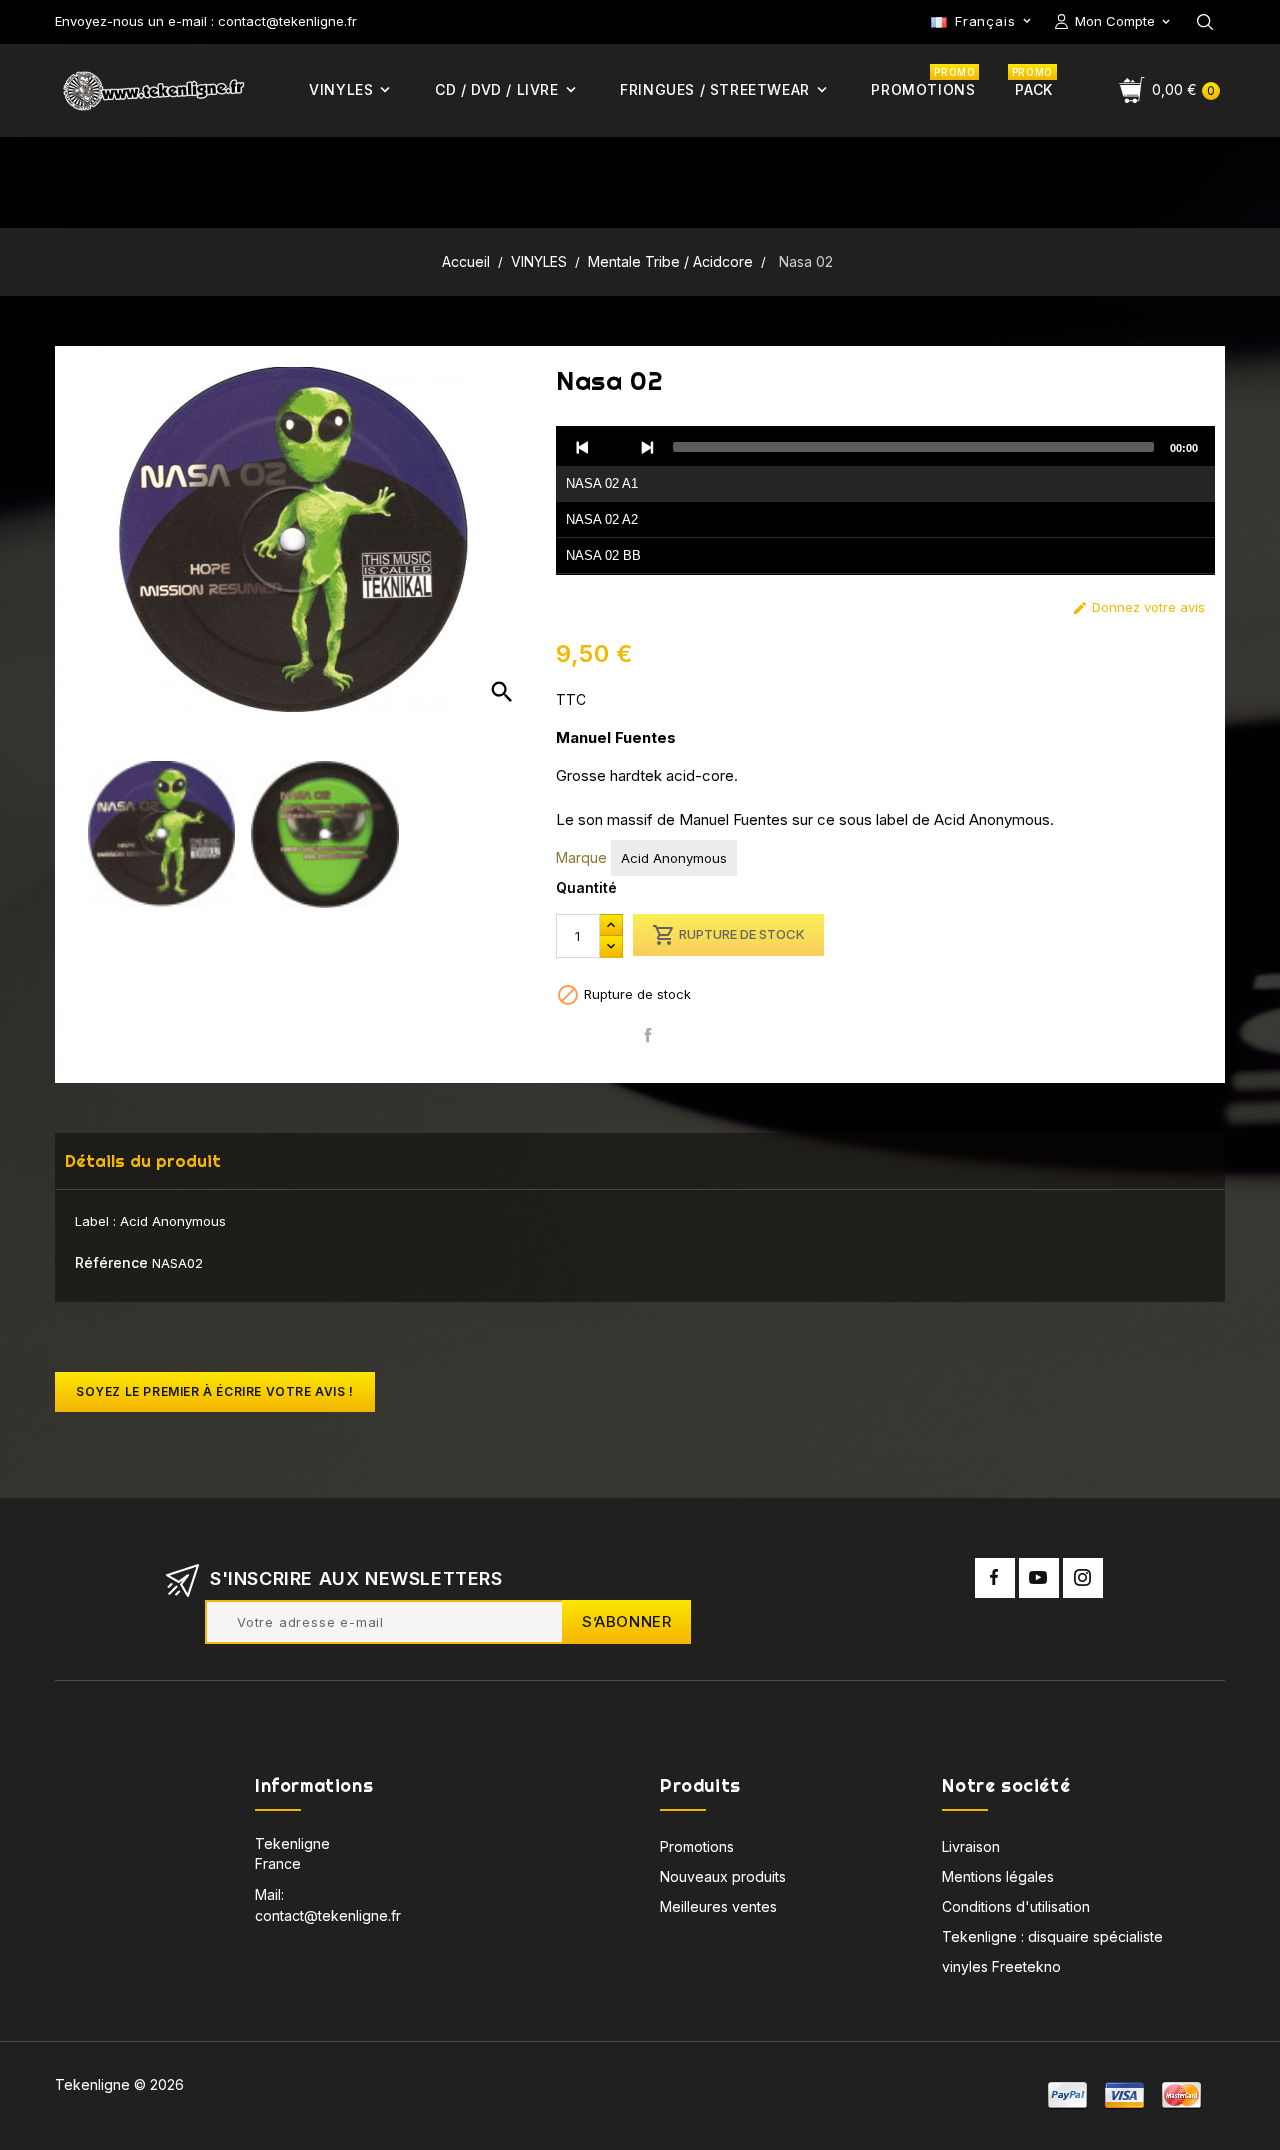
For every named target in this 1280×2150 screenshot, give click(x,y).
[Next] (647, 447)
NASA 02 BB (603, 555)
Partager (647, 1035)
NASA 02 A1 (602, 483)
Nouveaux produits (723, 1876)
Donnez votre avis (1138, 607)
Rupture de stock (728, 935)
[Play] (615, 447)
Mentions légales (998, 1876)
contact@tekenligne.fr (328, 1915)
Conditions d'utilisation (1016, 1906)
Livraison (971, 1846)
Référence (111, 1262)
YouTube (1039, 1578)
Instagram (1083, 1578)
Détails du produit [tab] (143, 1160)
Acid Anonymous (674, 858)
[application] (885, 501)
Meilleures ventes (718, 1906)
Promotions (697, 1846)
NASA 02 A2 (602, 519)
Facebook (995, 1578)
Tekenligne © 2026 (119, 2084)
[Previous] (583, 447)
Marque (581, 857)
